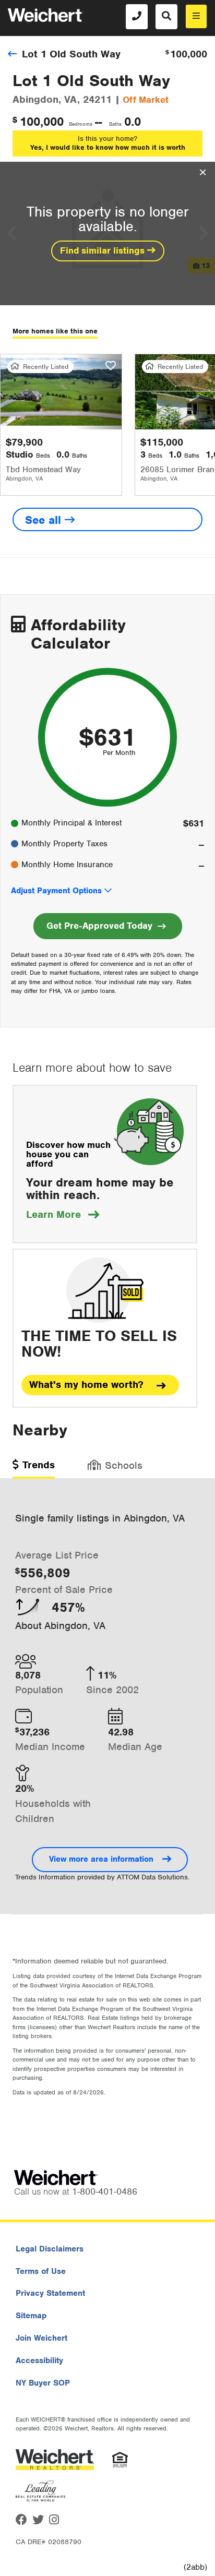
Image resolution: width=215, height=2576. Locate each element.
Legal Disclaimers (50, 2249)
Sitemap (31, 2316)
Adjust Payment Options (56, 891)
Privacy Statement (50, 2293)
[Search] (166, 17)
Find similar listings (104, 250)
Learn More (63, 1214)
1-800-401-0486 (105, 2191)
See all (45, 520)
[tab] (34, 1469)
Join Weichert (41, 2338)
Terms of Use (41, 2271)
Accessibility (39, 2361)
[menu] (196, 16)
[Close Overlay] (203, 173)
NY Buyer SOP (43, 2383)
